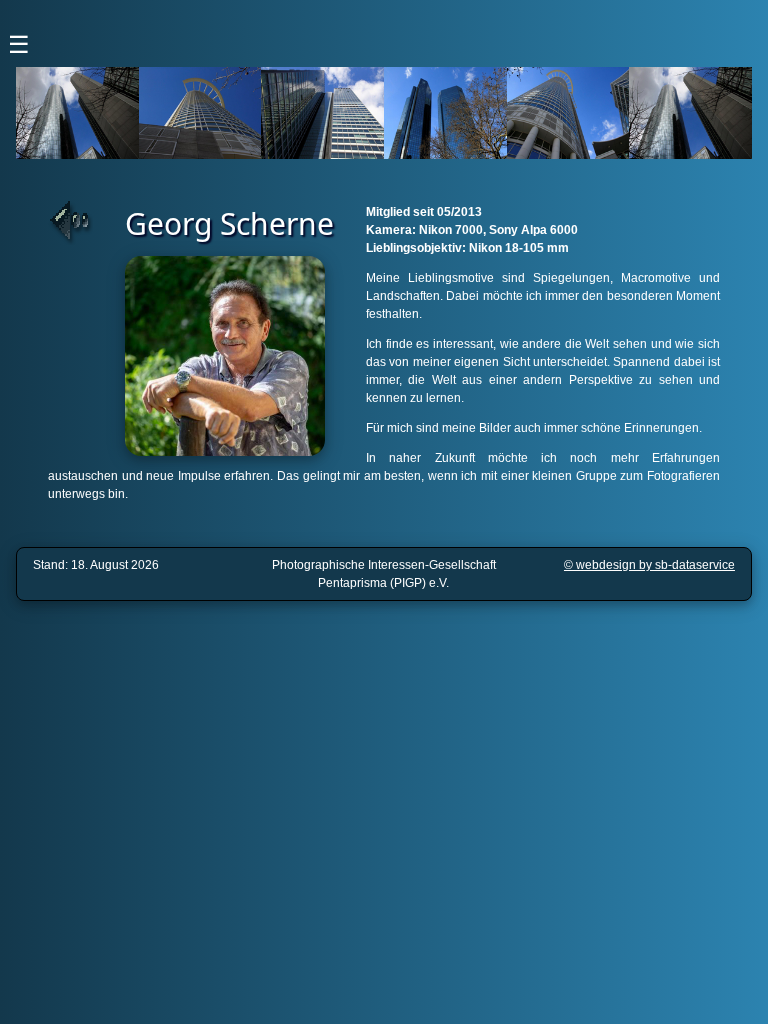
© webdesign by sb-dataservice (649, 565)
